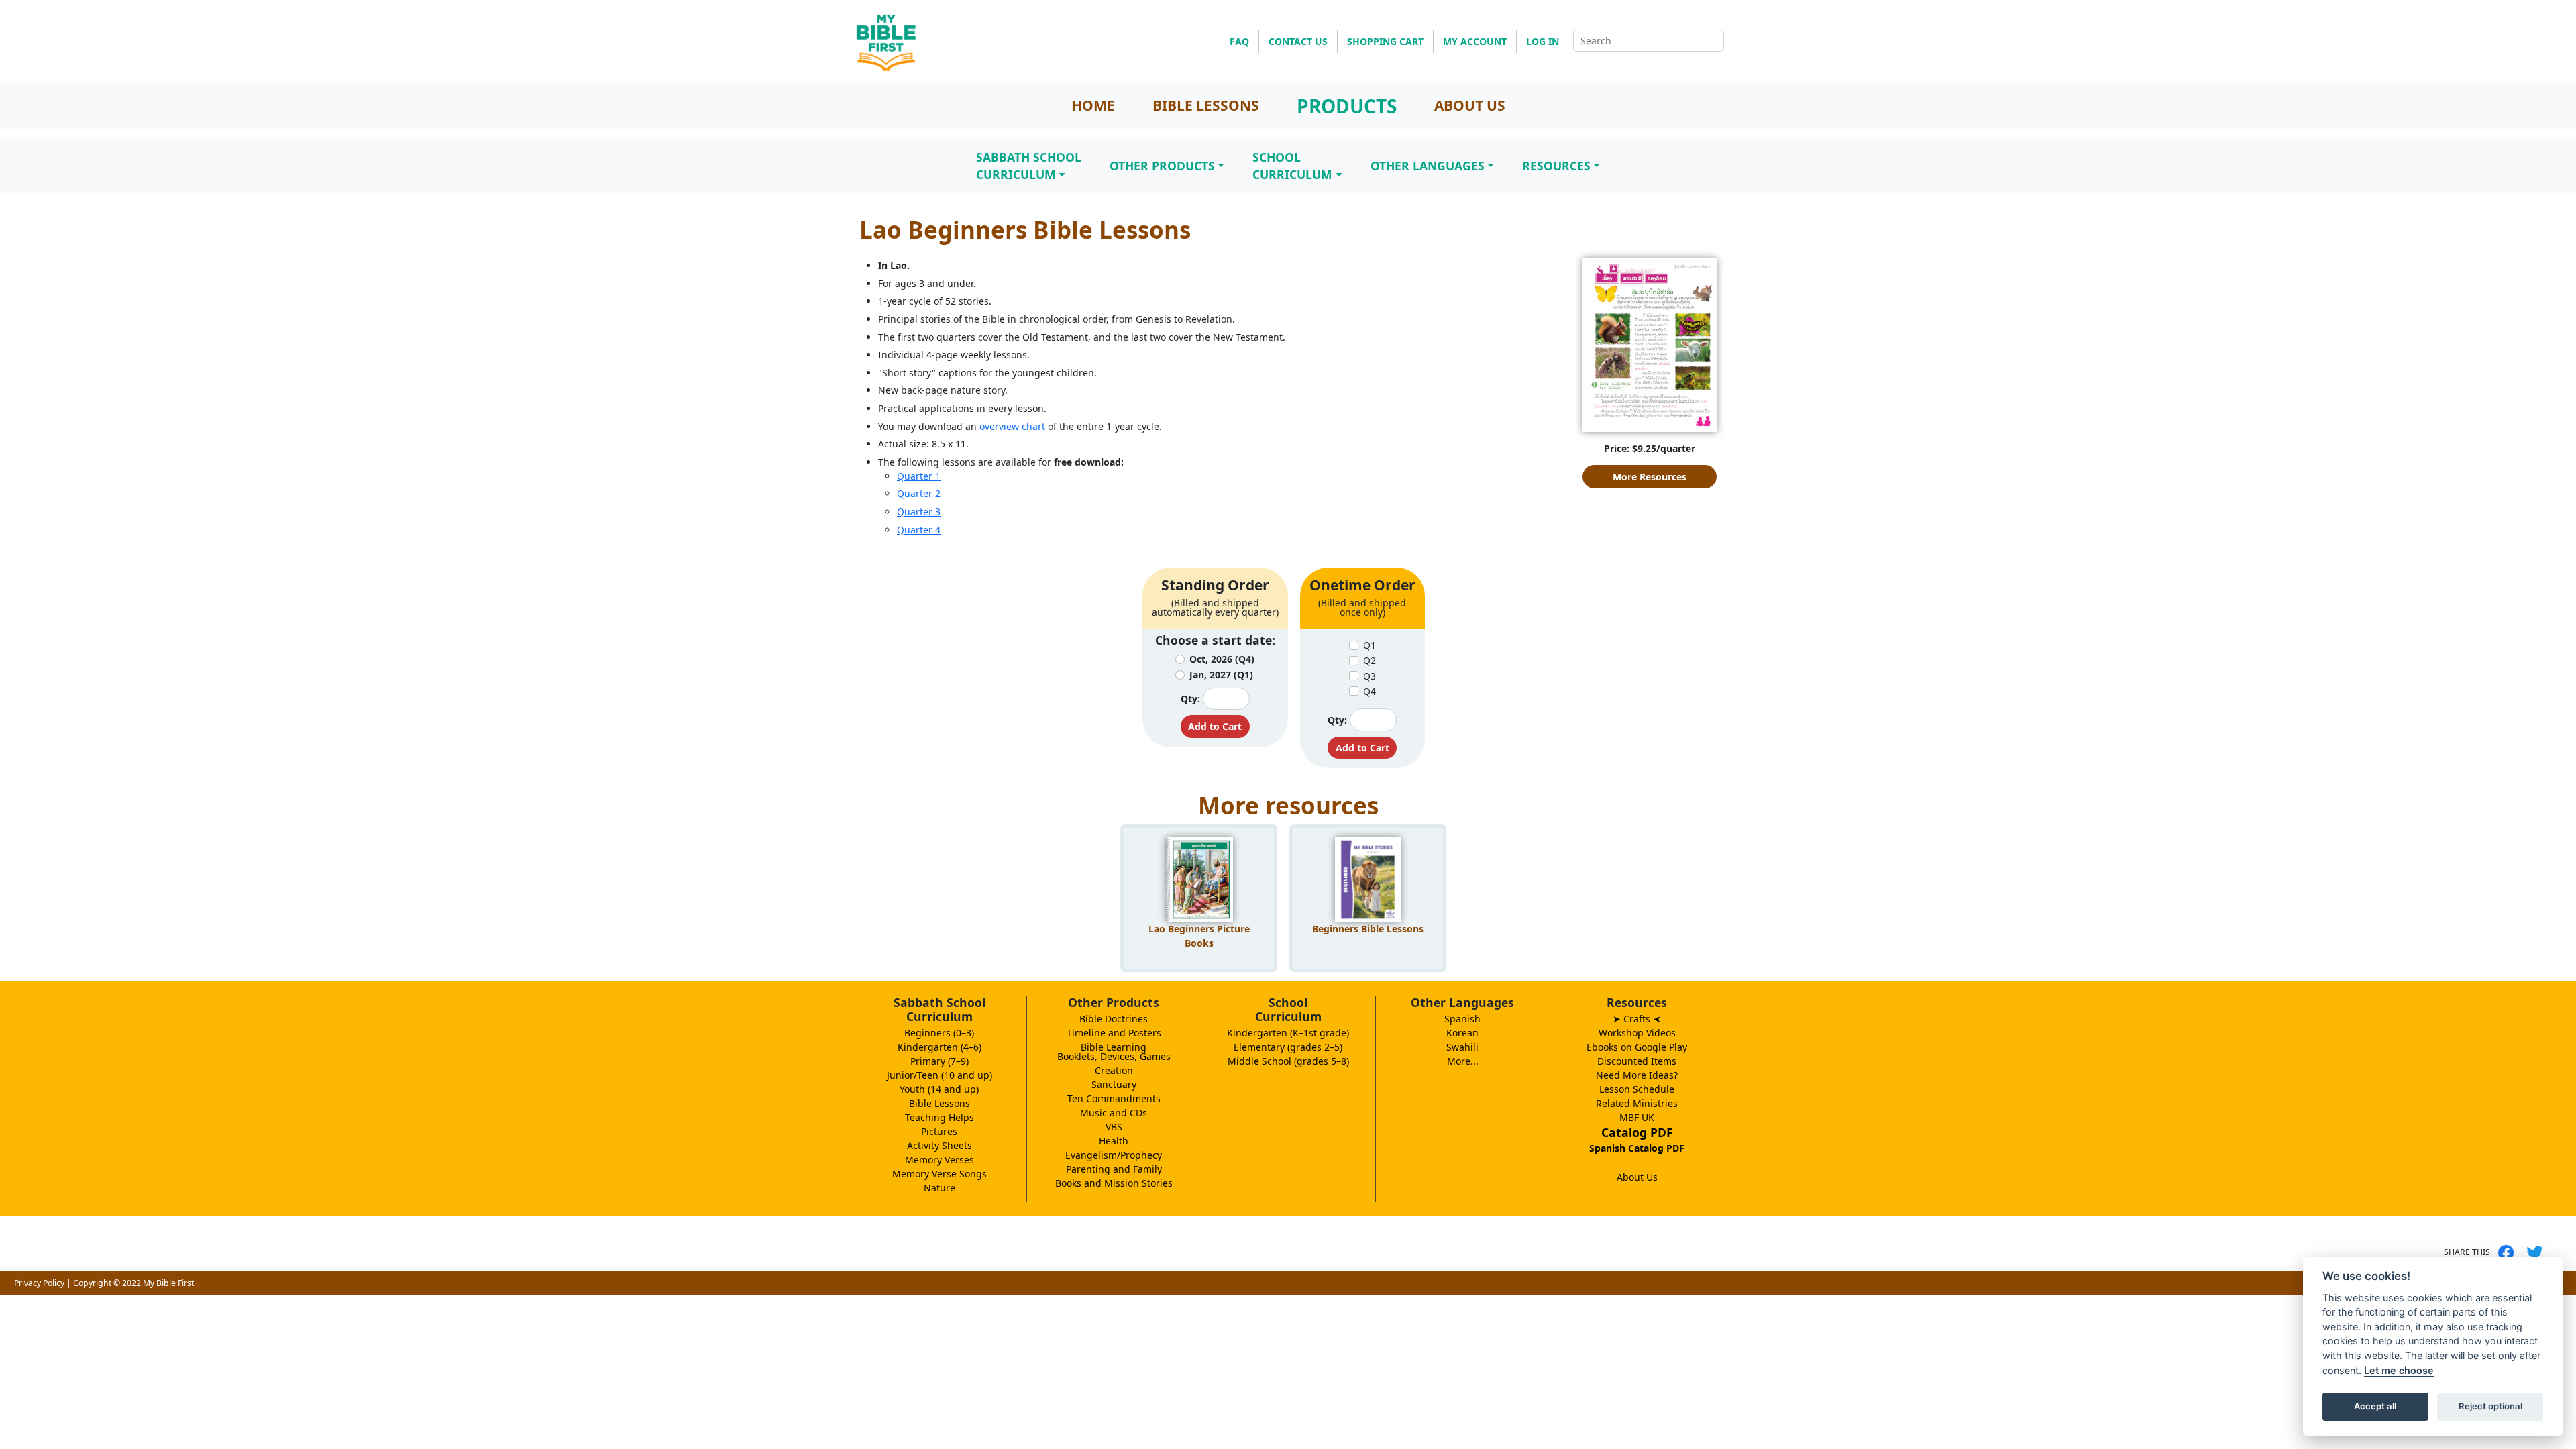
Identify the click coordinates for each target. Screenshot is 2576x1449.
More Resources (1650, 477)
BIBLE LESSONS (1206, 105)
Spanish (1462, 1019)
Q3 (1370, 676)
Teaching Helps (940, 1117)
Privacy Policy (39, 1283)
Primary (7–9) (940, 1061)
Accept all (2375, 1406)
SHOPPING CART (1385, 41)
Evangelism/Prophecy (1114, 1155)
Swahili (1462, 1047)
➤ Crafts (1637, 1019)
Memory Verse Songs (940, 1174)
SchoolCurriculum (1292, 166)
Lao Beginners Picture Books (1199, 936)
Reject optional (2490, 1406)
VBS (1114, 1127)
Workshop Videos (1637, 1033)
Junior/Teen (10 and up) (940, 1075)
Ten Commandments (1114, 1098)
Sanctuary (1114, 1084)
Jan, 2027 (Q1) (1221, 675)
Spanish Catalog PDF (1637, 1148)
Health (1114, 1141)
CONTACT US (1298, 41)
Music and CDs (1114, 1113)
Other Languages (1428, 166)
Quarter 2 (919, 493)
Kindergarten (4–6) (940, 1047)
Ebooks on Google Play (1637, 1047)
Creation (1114, 1070)
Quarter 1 (919, 476)
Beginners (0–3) (939, 1033)
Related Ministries (1637, 1103)
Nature (940, 1188)
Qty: (1190, 699)
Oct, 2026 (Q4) (1222, 659)
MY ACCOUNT (1475, 41)
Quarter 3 (919, 512)
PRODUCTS (1347, 106)
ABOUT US (1470, 105)
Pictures (939, 1131)
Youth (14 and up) (939, 1089)
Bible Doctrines (1114, 1019)
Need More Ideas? (1637, 1075)
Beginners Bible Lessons (1368, 929)
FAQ (1239, 41)
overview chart (1012, 426)
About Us (1637, 1177)
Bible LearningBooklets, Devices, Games (1114, 1052)
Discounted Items (1637, 1061)
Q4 (1370, 691)
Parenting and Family (1114, 1169)
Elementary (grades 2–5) (1288, 1047)
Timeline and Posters (1114, 1033)
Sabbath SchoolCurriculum (1029, 166)
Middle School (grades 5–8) (1288, 1061)
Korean (1462, 1033)
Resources (1556, 166)
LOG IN (1543, 41)
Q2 (1370, 660)
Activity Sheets (940, 1145)
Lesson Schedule (1637, 1089)
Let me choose (2399, 1370)
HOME (1093, 105)
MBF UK (1637, 1117)
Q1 (1370, 645)
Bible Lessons (940, 1103)
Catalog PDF (1637, 1132)
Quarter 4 (919, 530)
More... (1463, 1061)
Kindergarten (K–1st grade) (1288, 1033)
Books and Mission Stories (1114, 1183)
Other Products (1162, 166)
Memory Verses (940, 1160)
